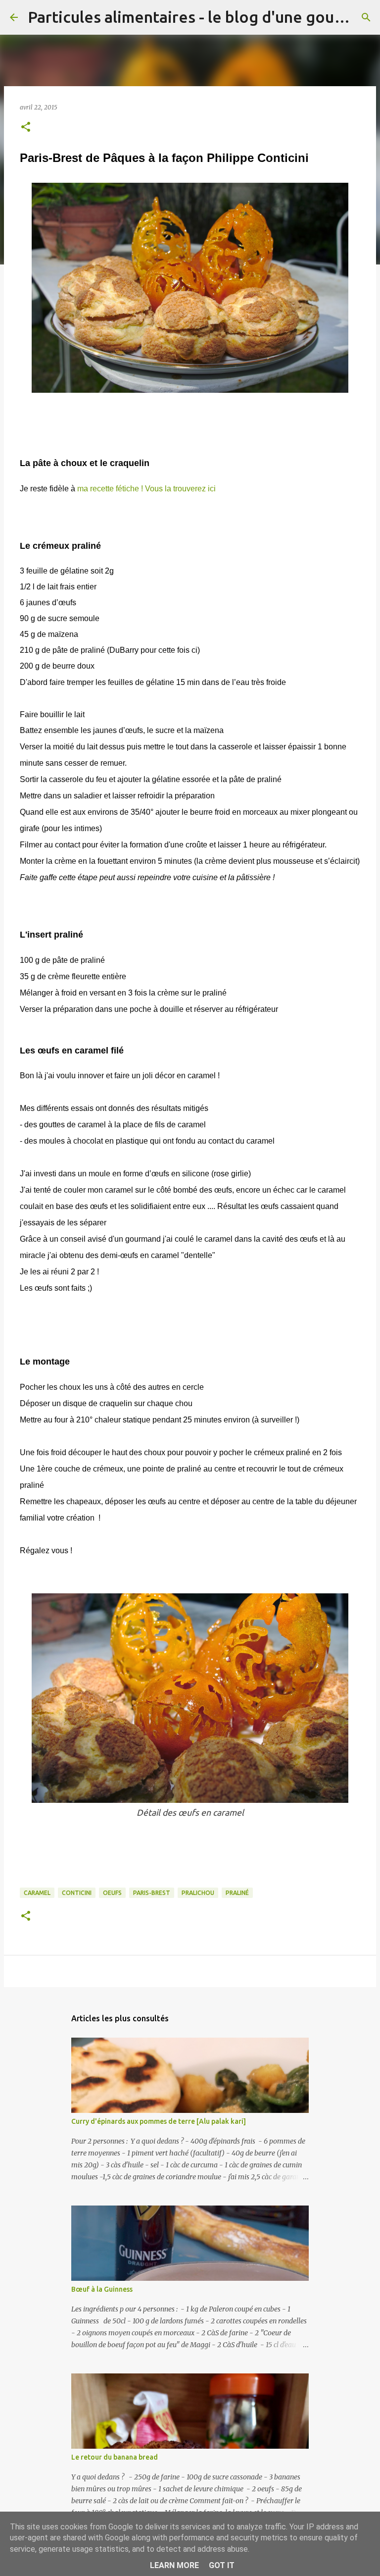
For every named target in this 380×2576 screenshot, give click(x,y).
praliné (237, 1893)
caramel (37, 1893)
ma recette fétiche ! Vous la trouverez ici (146, 489)
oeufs (112, 1893)
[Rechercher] (366, 17)
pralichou (198, 1893)
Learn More (174, 2565)
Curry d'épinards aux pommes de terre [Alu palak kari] (159, 2121)
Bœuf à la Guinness (102, 2289)
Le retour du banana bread (115, 2457)
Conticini (77, 1893)
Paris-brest (152, 1893)
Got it (222, 2565)
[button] (26, 128)
